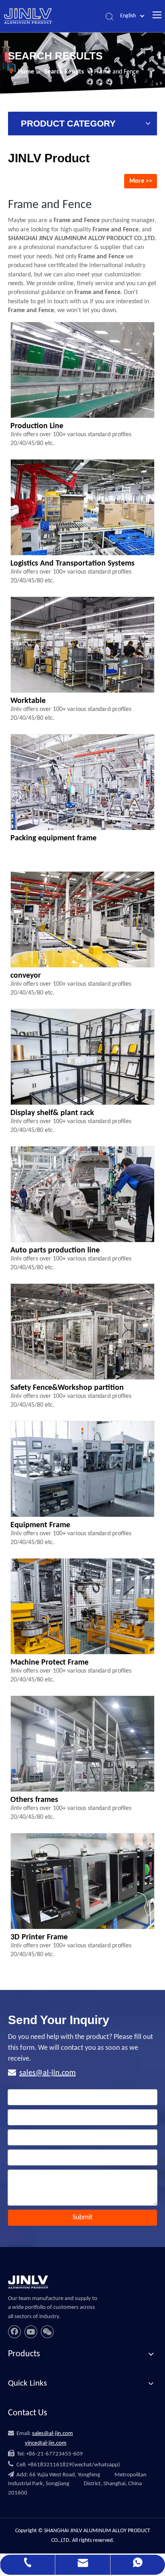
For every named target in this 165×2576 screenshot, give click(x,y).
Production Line (37, 426)
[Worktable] (82, 649)
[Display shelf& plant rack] (82, 1061)
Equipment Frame (40, 1525)
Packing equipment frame (53, 838)
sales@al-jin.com (47, 2073)
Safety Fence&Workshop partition (67, 1388)
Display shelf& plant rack (52, 1113)
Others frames (34, 1800)
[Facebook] (14, 2332)
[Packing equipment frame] (82, 786)
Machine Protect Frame (49, 1663)
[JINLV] (28, 2282)
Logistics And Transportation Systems (72, 564)
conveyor (26, 976)
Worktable (28, 701)
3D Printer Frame (39, 1937)
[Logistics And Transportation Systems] (82, 511)
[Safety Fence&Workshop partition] (82, 1336)
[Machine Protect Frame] (82, 1610)
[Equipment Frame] (82, 1473)
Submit (82, 2217)
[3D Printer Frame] (82, 1885)
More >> (141, 181)
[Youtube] (31, 2332)
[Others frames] (82, 1748)
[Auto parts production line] (82, 1198)
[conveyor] (82, 923)
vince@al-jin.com (46, 2443)
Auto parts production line (55, 1250)
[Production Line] (82, 374)
